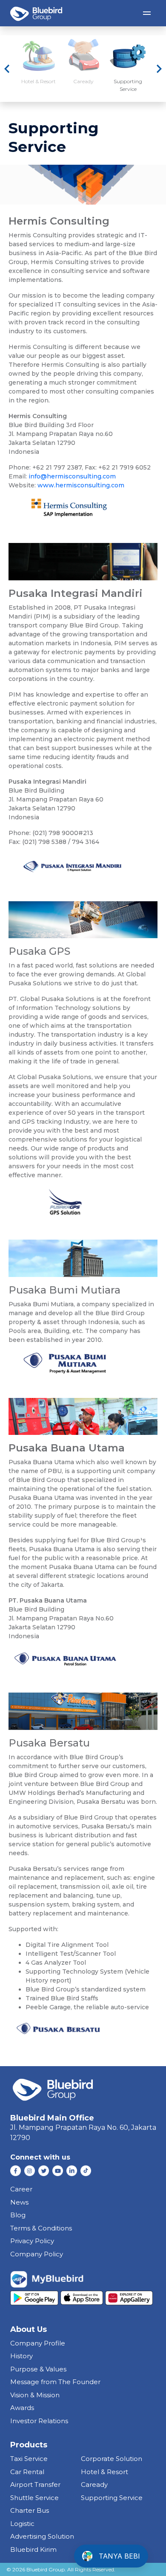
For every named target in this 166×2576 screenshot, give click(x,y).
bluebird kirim (33, 2549)
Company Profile (38, 2343)
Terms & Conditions (41, 2228)
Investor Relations (39, 2421)
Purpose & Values (38, 2369)
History (21, 2356)
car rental (27, 2472)
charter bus (30, 2510)
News (19, 2202)
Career (21, 2189)
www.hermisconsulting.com (81, 485)
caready (94, 2485)
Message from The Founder (55, 2382)
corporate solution (112, 2459)
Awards (22, 2408)
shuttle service (34, 2498)
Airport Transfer (35, 2485)
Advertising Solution (42, 2536)
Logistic (22, 2524)
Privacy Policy (32, 2241)
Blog (18, 2215)
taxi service (29, 2459)
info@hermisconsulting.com (72, 476)
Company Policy (37, 2254)
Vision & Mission (35, 2395)
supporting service (112, 2498)
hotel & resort (104, 2472)
